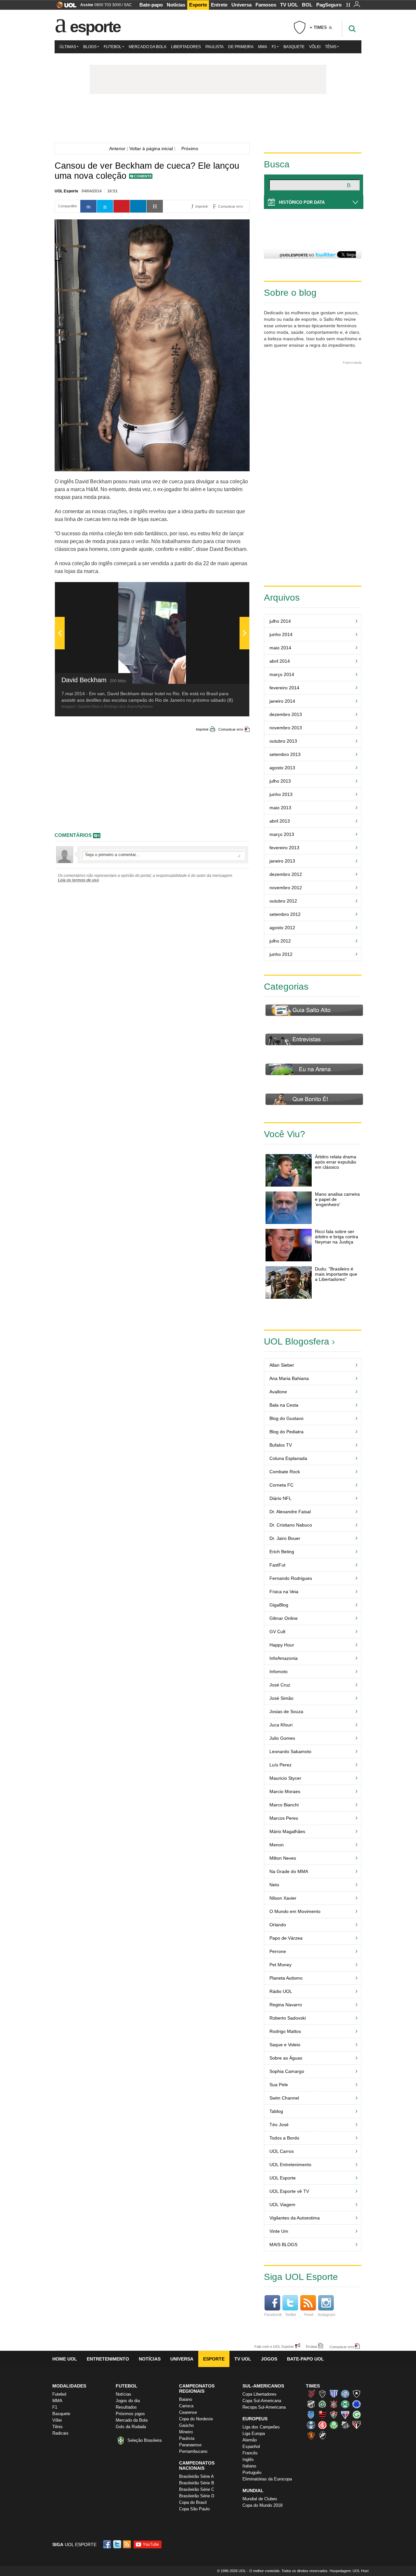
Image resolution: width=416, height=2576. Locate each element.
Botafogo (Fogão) (357, 2394)
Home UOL (65, 2359)
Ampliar (228, 590)
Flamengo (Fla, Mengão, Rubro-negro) (322, 2414)
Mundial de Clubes (260, 2499)
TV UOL (289, 5)
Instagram (327, 2315)
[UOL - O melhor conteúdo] (65, 7)
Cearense (188, 2412)
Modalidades (69, 2386)
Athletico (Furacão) (311, 2394)
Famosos (266, 5)
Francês (250, 2453)
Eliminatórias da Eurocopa (267, 2479)
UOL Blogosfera (297, 1341)
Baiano (186, 2399)
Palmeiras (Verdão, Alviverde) (334, 2425)
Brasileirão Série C (197, 2489)
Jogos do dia (128, 2401)
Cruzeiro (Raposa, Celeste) (357, 2404)
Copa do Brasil (193, 2502)
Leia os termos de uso (78, 880)
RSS (127, 2544)
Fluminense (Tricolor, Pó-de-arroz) (334, 2414)
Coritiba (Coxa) (345, 2404)
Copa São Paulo (194, 2509)
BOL (307, 5)
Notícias (176, 5)
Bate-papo (151, 5)
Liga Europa (254, 2433)
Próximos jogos (130, 2414)
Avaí (334, 2394)
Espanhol (251, 2446)
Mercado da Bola (148, 47)
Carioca (186, 2406)
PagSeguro (329, 5)
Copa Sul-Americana (262, 2401)
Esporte (198, 5)
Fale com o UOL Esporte (274, 2346)
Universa (241, 5)
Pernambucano (193, 2451)
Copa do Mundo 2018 (262, 2505)
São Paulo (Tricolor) (357, 2425)
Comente (143, 176)
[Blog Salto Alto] (208, 120)
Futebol (113, 47)
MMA (263, 47)
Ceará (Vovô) (311, 2404)
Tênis (331, 47)
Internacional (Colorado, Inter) (322, 2425)
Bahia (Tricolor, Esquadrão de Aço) (345, 2394)
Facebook (273, 2315)
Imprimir (202, 729)
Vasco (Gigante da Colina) (322, 2435)
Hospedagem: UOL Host (349, 2571)
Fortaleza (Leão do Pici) (345, 2414)
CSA (311, 2414)
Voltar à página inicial (151, 149)
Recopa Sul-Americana (264, 2407)
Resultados (126, 2407)
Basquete (294, 47)
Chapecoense (322, 2404)
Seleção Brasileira (144, 2440)
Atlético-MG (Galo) (322, 2394)
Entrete (219, 5)
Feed (309, 2315)
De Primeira (241, 47)
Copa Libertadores (260, 2394)
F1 (274, 47)
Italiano (249, 2466)
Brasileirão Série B (197, 2483)
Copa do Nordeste (196, 2419)
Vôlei (315, 47)
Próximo (192, 149)
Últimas (68, 47)
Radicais (60, 2433)
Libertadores (186, 47)
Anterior (116, 149)
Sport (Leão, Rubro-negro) (311, 2435)
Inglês (248, 2459)
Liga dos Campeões (261, 2427)
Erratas (312, 2346)
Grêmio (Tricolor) (311, 2425)
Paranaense (190, 2445)
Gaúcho (186, 2425)
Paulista (214, 47)
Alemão (250, 2440)
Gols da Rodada (131, 2427)
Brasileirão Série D (197, 2496)
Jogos (269, 2359)
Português (252, 2472)
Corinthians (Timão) (334, 2404)
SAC (128, 5)
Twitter (291, 2315)
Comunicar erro (231, 729)
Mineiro (186, 2432)
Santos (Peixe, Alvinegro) (345, 2425)
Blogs (90, 47)
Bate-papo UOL (305, 2359)
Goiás (357, 2414)
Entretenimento (108, 2359)
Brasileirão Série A (196, 2476)
